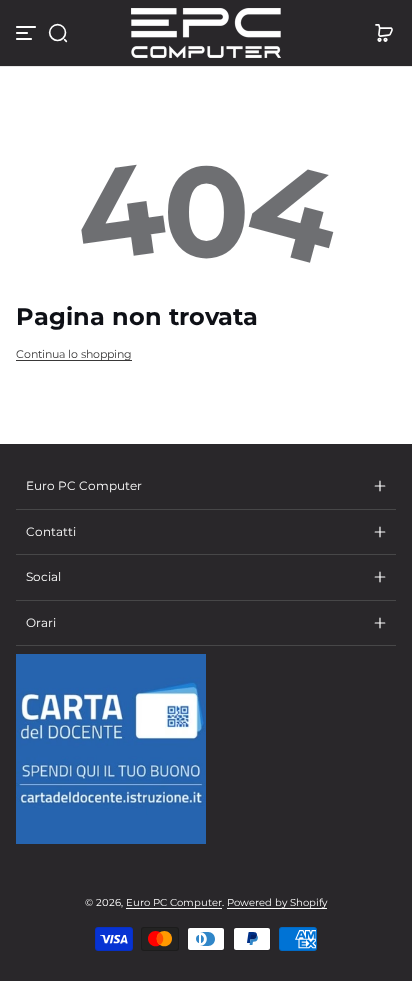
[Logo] (206, 33)
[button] (58, 33)
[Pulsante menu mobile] (28, 33)
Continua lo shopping (74, 354)
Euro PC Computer (174, 902)
